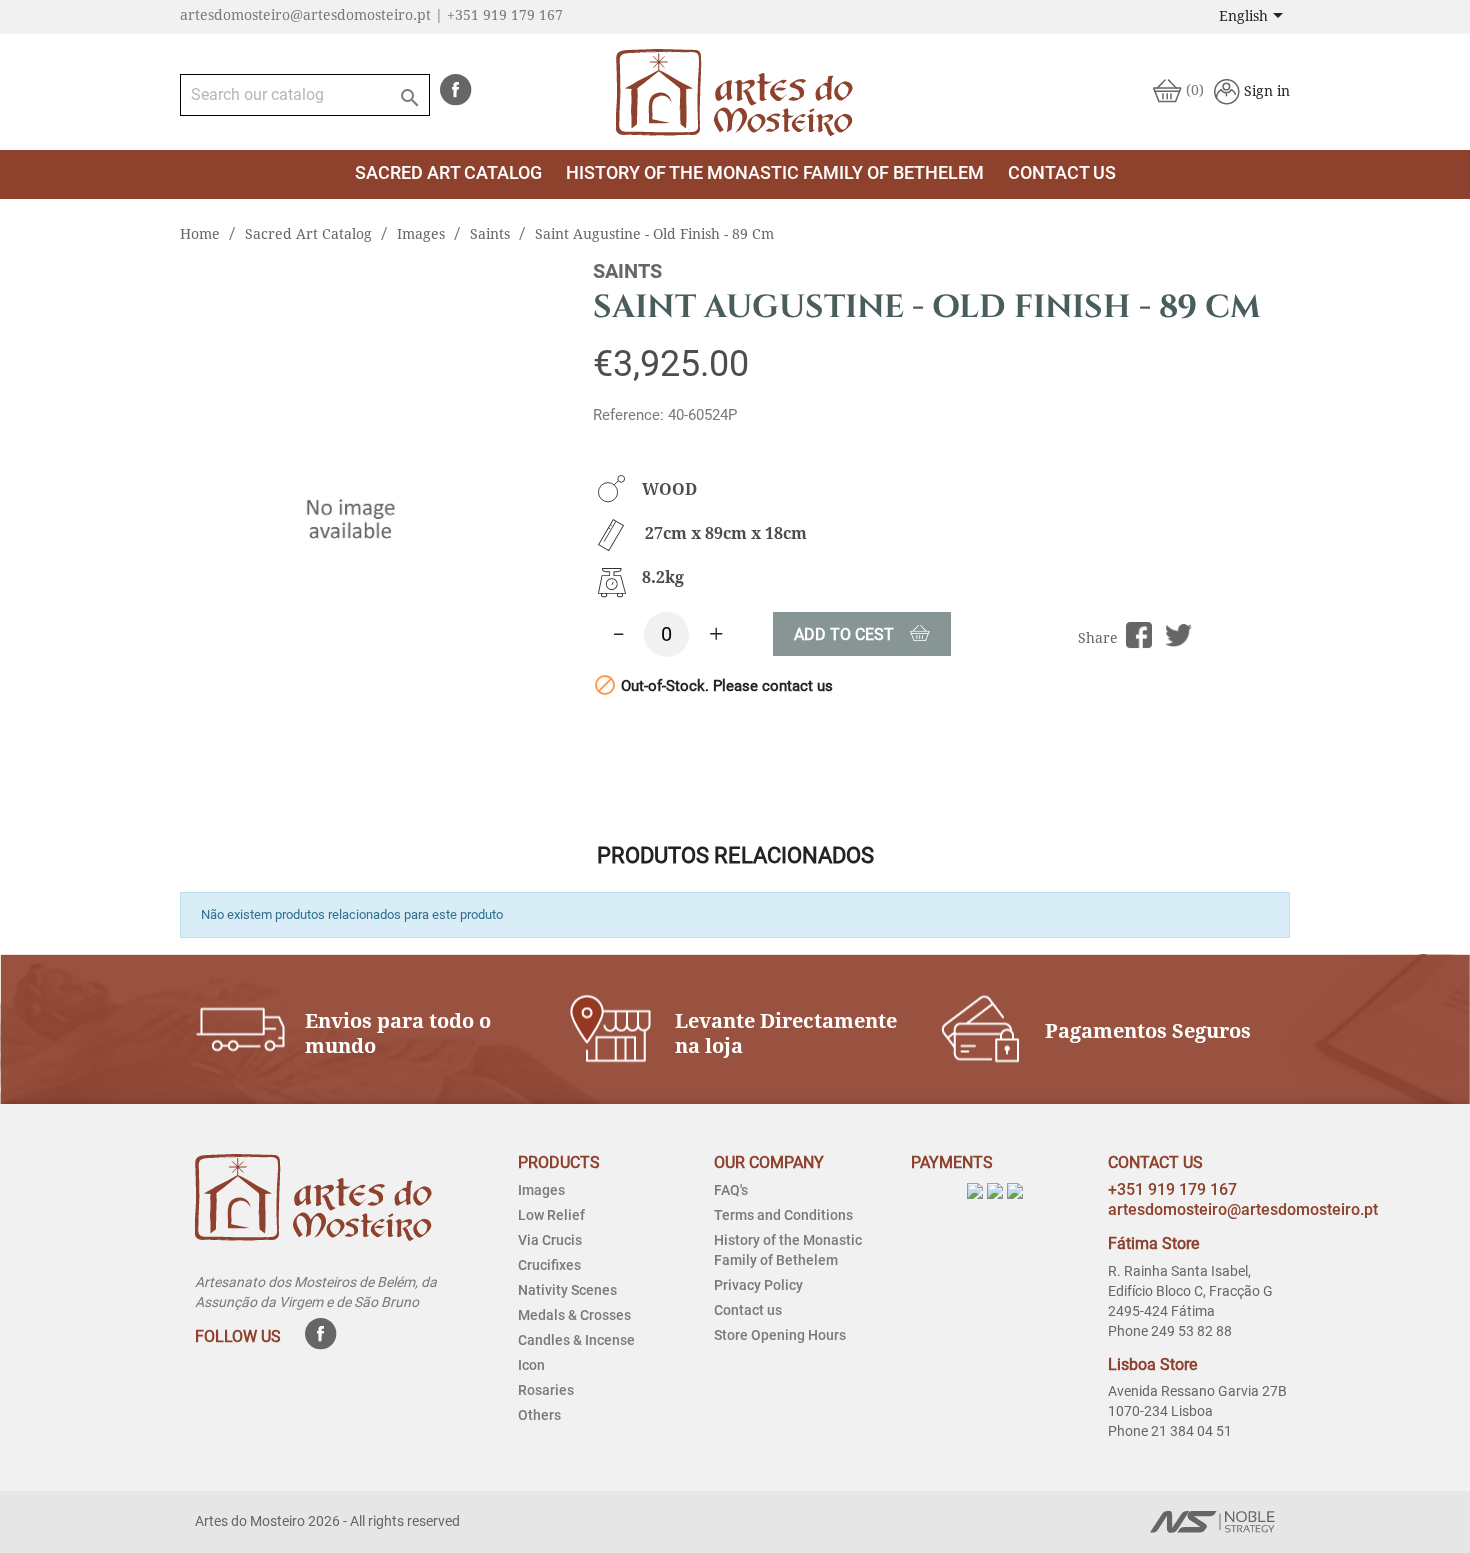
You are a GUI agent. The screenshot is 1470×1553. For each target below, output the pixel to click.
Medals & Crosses (574, 1315)
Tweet (1178, 635)
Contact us (748, 1310)
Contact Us (1062, 172)
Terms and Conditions (783, 1215)
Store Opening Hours (780, 1335)
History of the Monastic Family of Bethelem (775, 172)
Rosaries (546, 1390)
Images (541, 1190)
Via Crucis (550, 1240)
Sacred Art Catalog (448, 172)
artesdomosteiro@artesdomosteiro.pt (1243, 1209)
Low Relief (551, 1215)
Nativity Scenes (567, 1290)
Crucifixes (549, 1265)
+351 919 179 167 (1172, 1189)
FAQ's (731, 1190)
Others (539, 1415)
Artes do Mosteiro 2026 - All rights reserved (327, 1521)
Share (1139, 635)
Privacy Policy (758, 1285)
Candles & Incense (576, 1340)
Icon (531, 1365)
